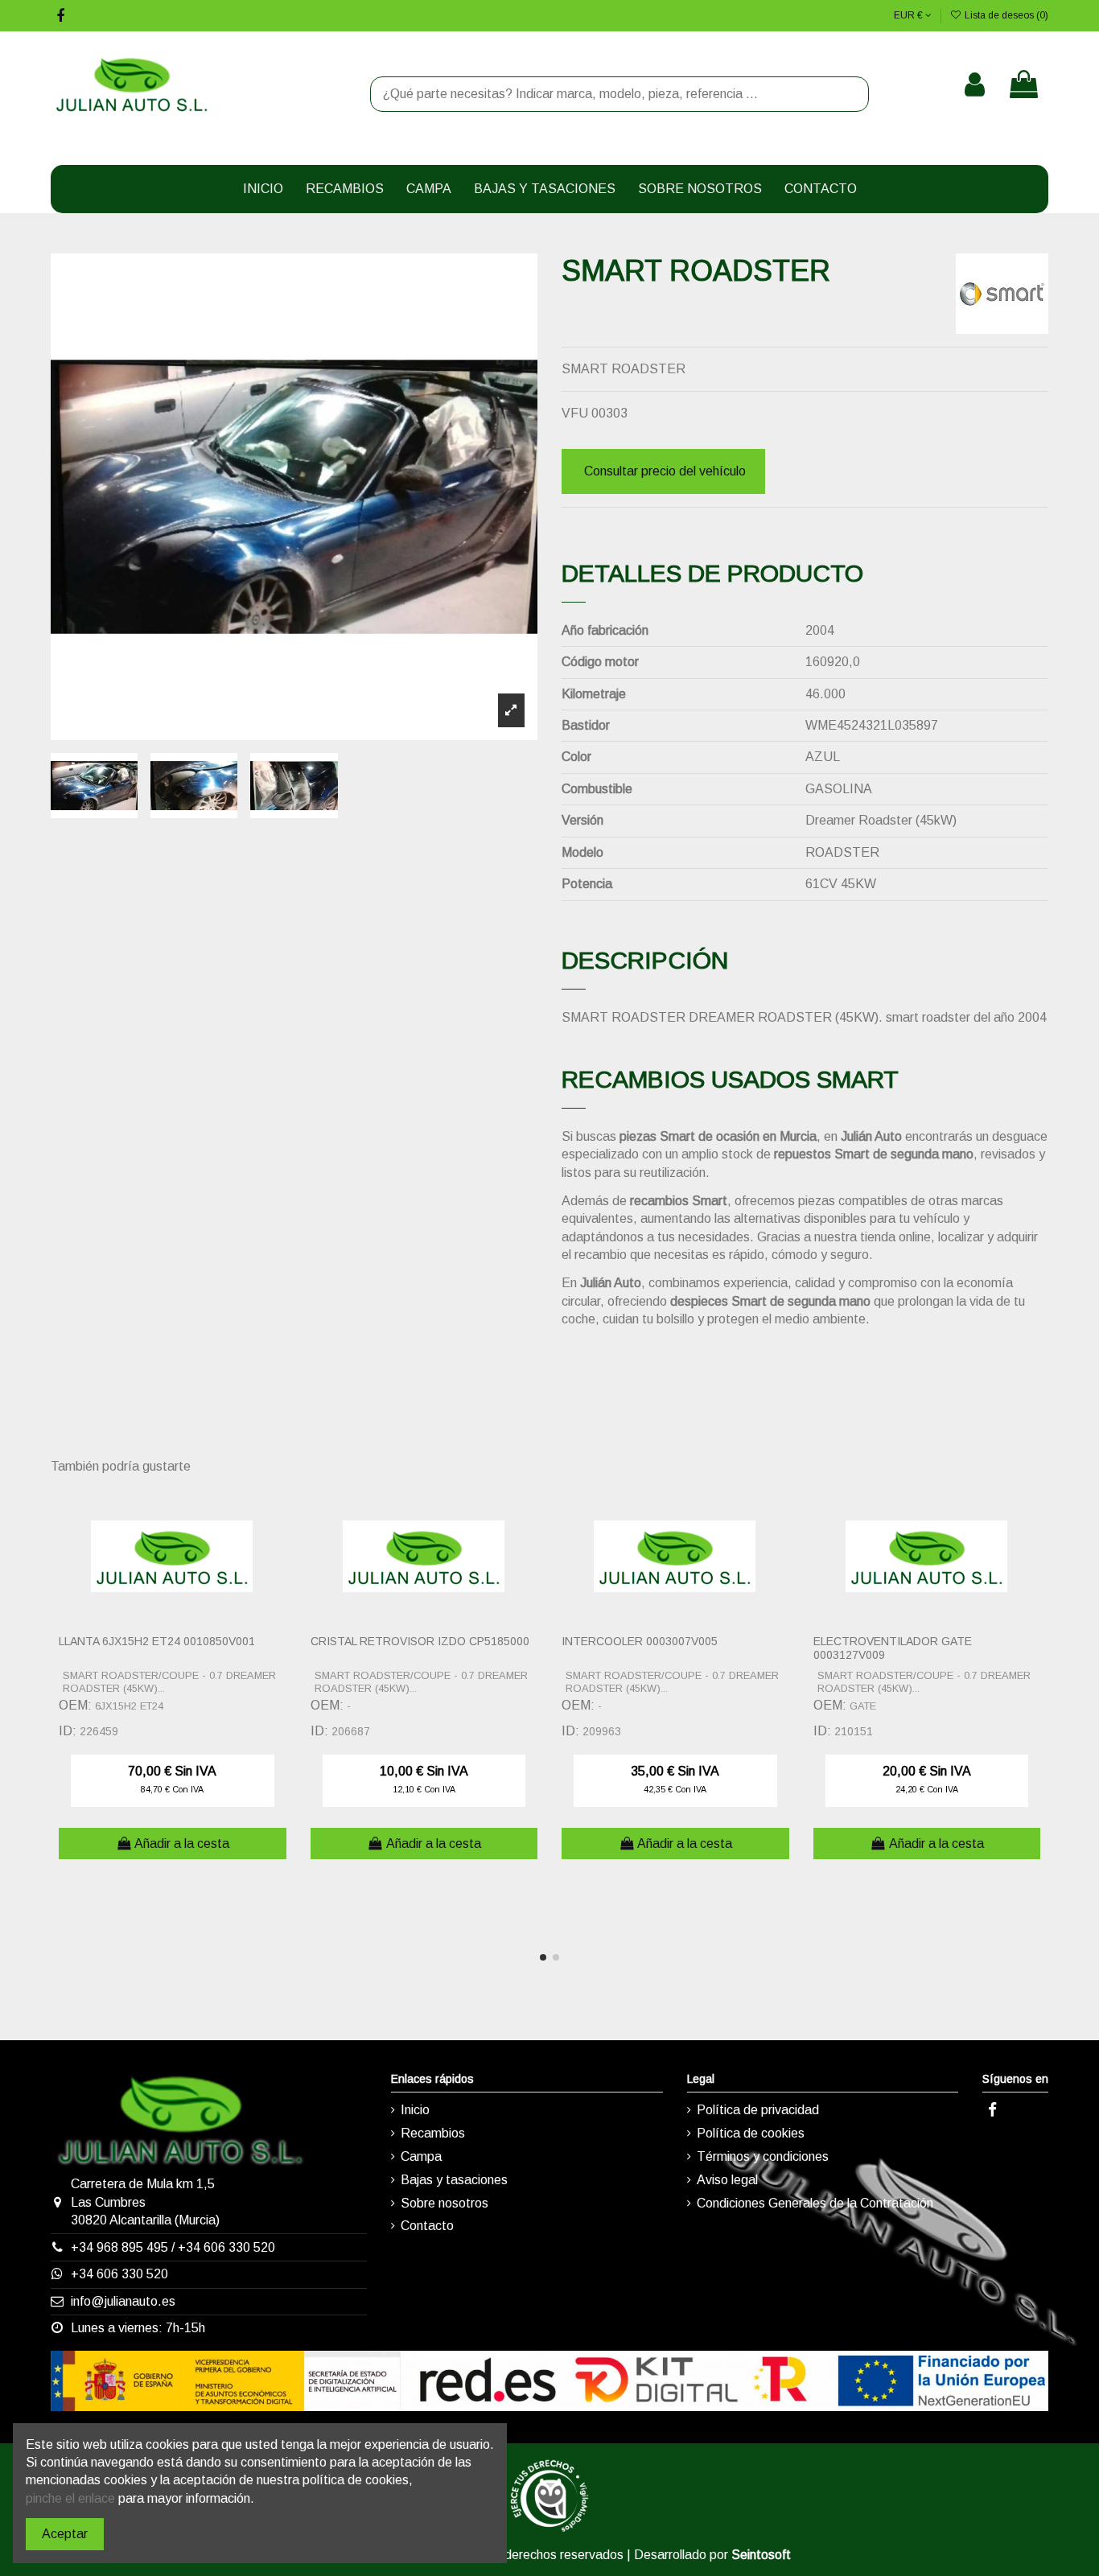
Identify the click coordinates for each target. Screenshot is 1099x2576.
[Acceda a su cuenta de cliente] (975, 84)
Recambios (433, 2133)
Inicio (415, 2110)
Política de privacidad (758, 2110)
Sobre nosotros (445, 2203)
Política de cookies (751, 2133)
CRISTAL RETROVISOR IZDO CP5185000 (420, 1641)
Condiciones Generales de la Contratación (815, 2203)
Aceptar (65, 2534)
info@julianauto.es (123, 2301)
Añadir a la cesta (182, 1844)
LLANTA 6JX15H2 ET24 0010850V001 (157, 1641)
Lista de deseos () (1005, 15)
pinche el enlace (70, 2498)
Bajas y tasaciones (454, 2180)
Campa (421, 2156)
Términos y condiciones (763, 2156)
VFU (575, 413)
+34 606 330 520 (226, 2247)
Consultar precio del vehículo (665, 471)
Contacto (427, 2226)
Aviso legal (727, 2180)
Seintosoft (761, 2555)
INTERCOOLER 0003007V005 (640, 1641)
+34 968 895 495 (119, 2247)
